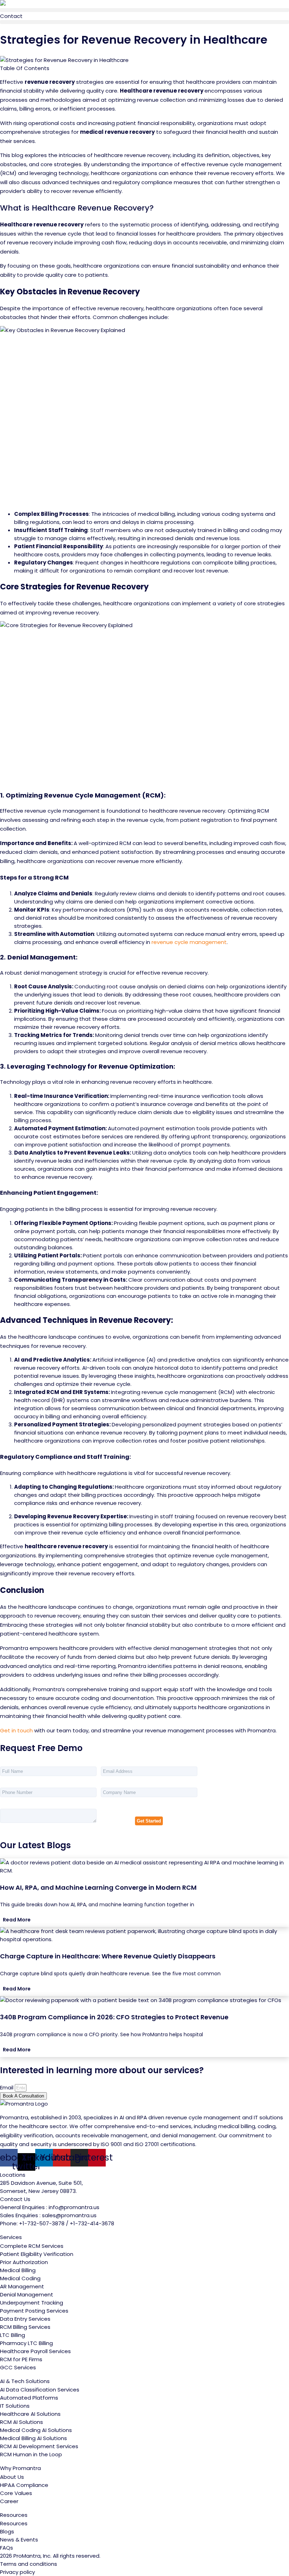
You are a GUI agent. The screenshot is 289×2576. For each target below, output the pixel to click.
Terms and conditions (29, 2564)
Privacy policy (17, 2572)
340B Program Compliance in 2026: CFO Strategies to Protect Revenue (114, 2017)
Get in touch (16, 1730)
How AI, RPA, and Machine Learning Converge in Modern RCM (98, 1887)
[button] (144, 10)
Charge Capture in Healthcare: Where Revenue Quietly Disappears (108, 1956)
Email (7, 2087)
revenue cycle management (189, 942)
